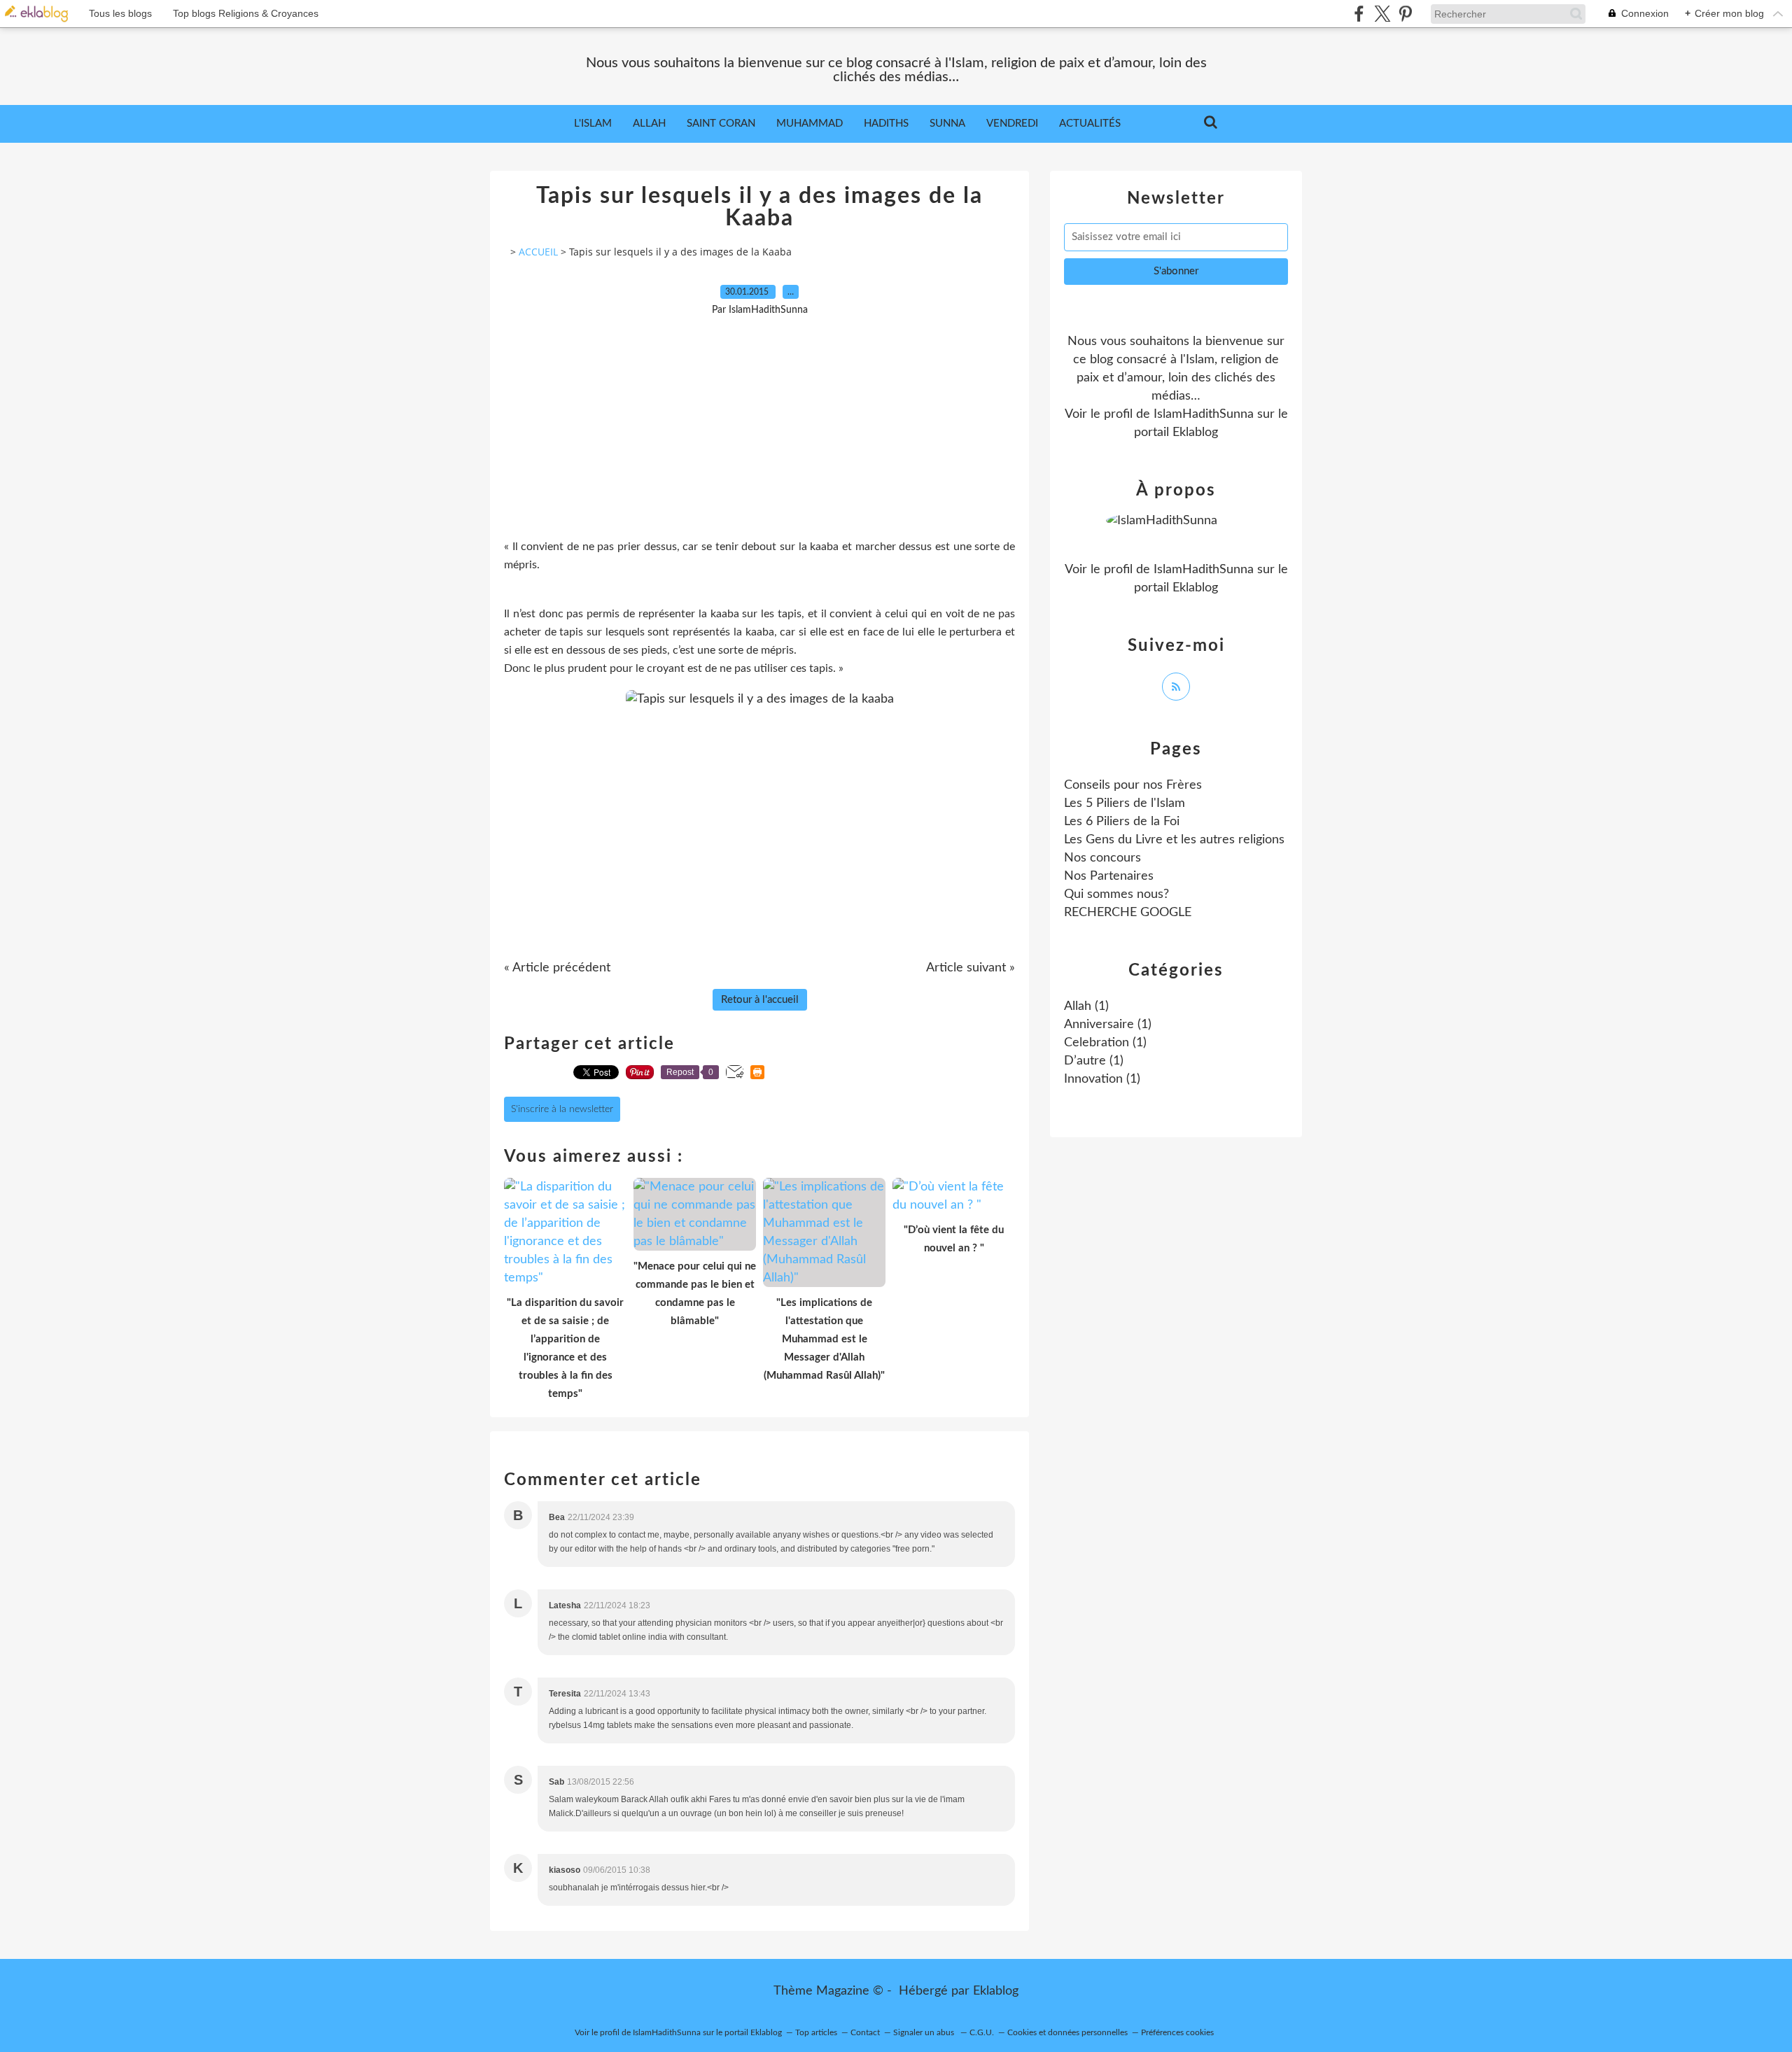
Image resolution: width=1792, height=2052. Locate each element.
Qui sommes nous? (1116, 894)
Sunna (947, 124)
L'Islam (593, 124)
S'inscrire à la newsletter (562, 1109)
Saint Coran (721, 124)
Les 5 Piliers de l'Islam (1125, 803)
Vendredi (1012, 124)
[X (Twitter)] (1382, 14)
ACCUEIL (538, 252)
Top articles (816, 2032)
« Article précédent (557, 968)
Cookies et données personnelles (1067, 2032)
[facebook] (1359, 14)
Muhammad (810, 124)
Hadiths (886, 124)
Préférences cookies (1177, 2032)
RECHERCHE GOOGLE (1128, 913)
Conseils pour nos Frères (1133, 785)
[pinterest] (1405, 14)
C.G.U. (982, 2032)
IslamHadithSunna (1204, 414)
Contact (865, 2032)
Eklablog (996, 1991)
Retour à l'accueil (760, 1000)
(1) (1086, 1006)
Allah (649, 124)
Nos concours (1102, 858)
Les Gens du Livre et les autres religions (1174, 840)
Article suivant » (971, 968)
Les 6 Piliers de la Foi (1122, 822)
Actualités (1090, 124)
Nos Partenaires (1109, 876)
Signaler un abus (925, 2032)
